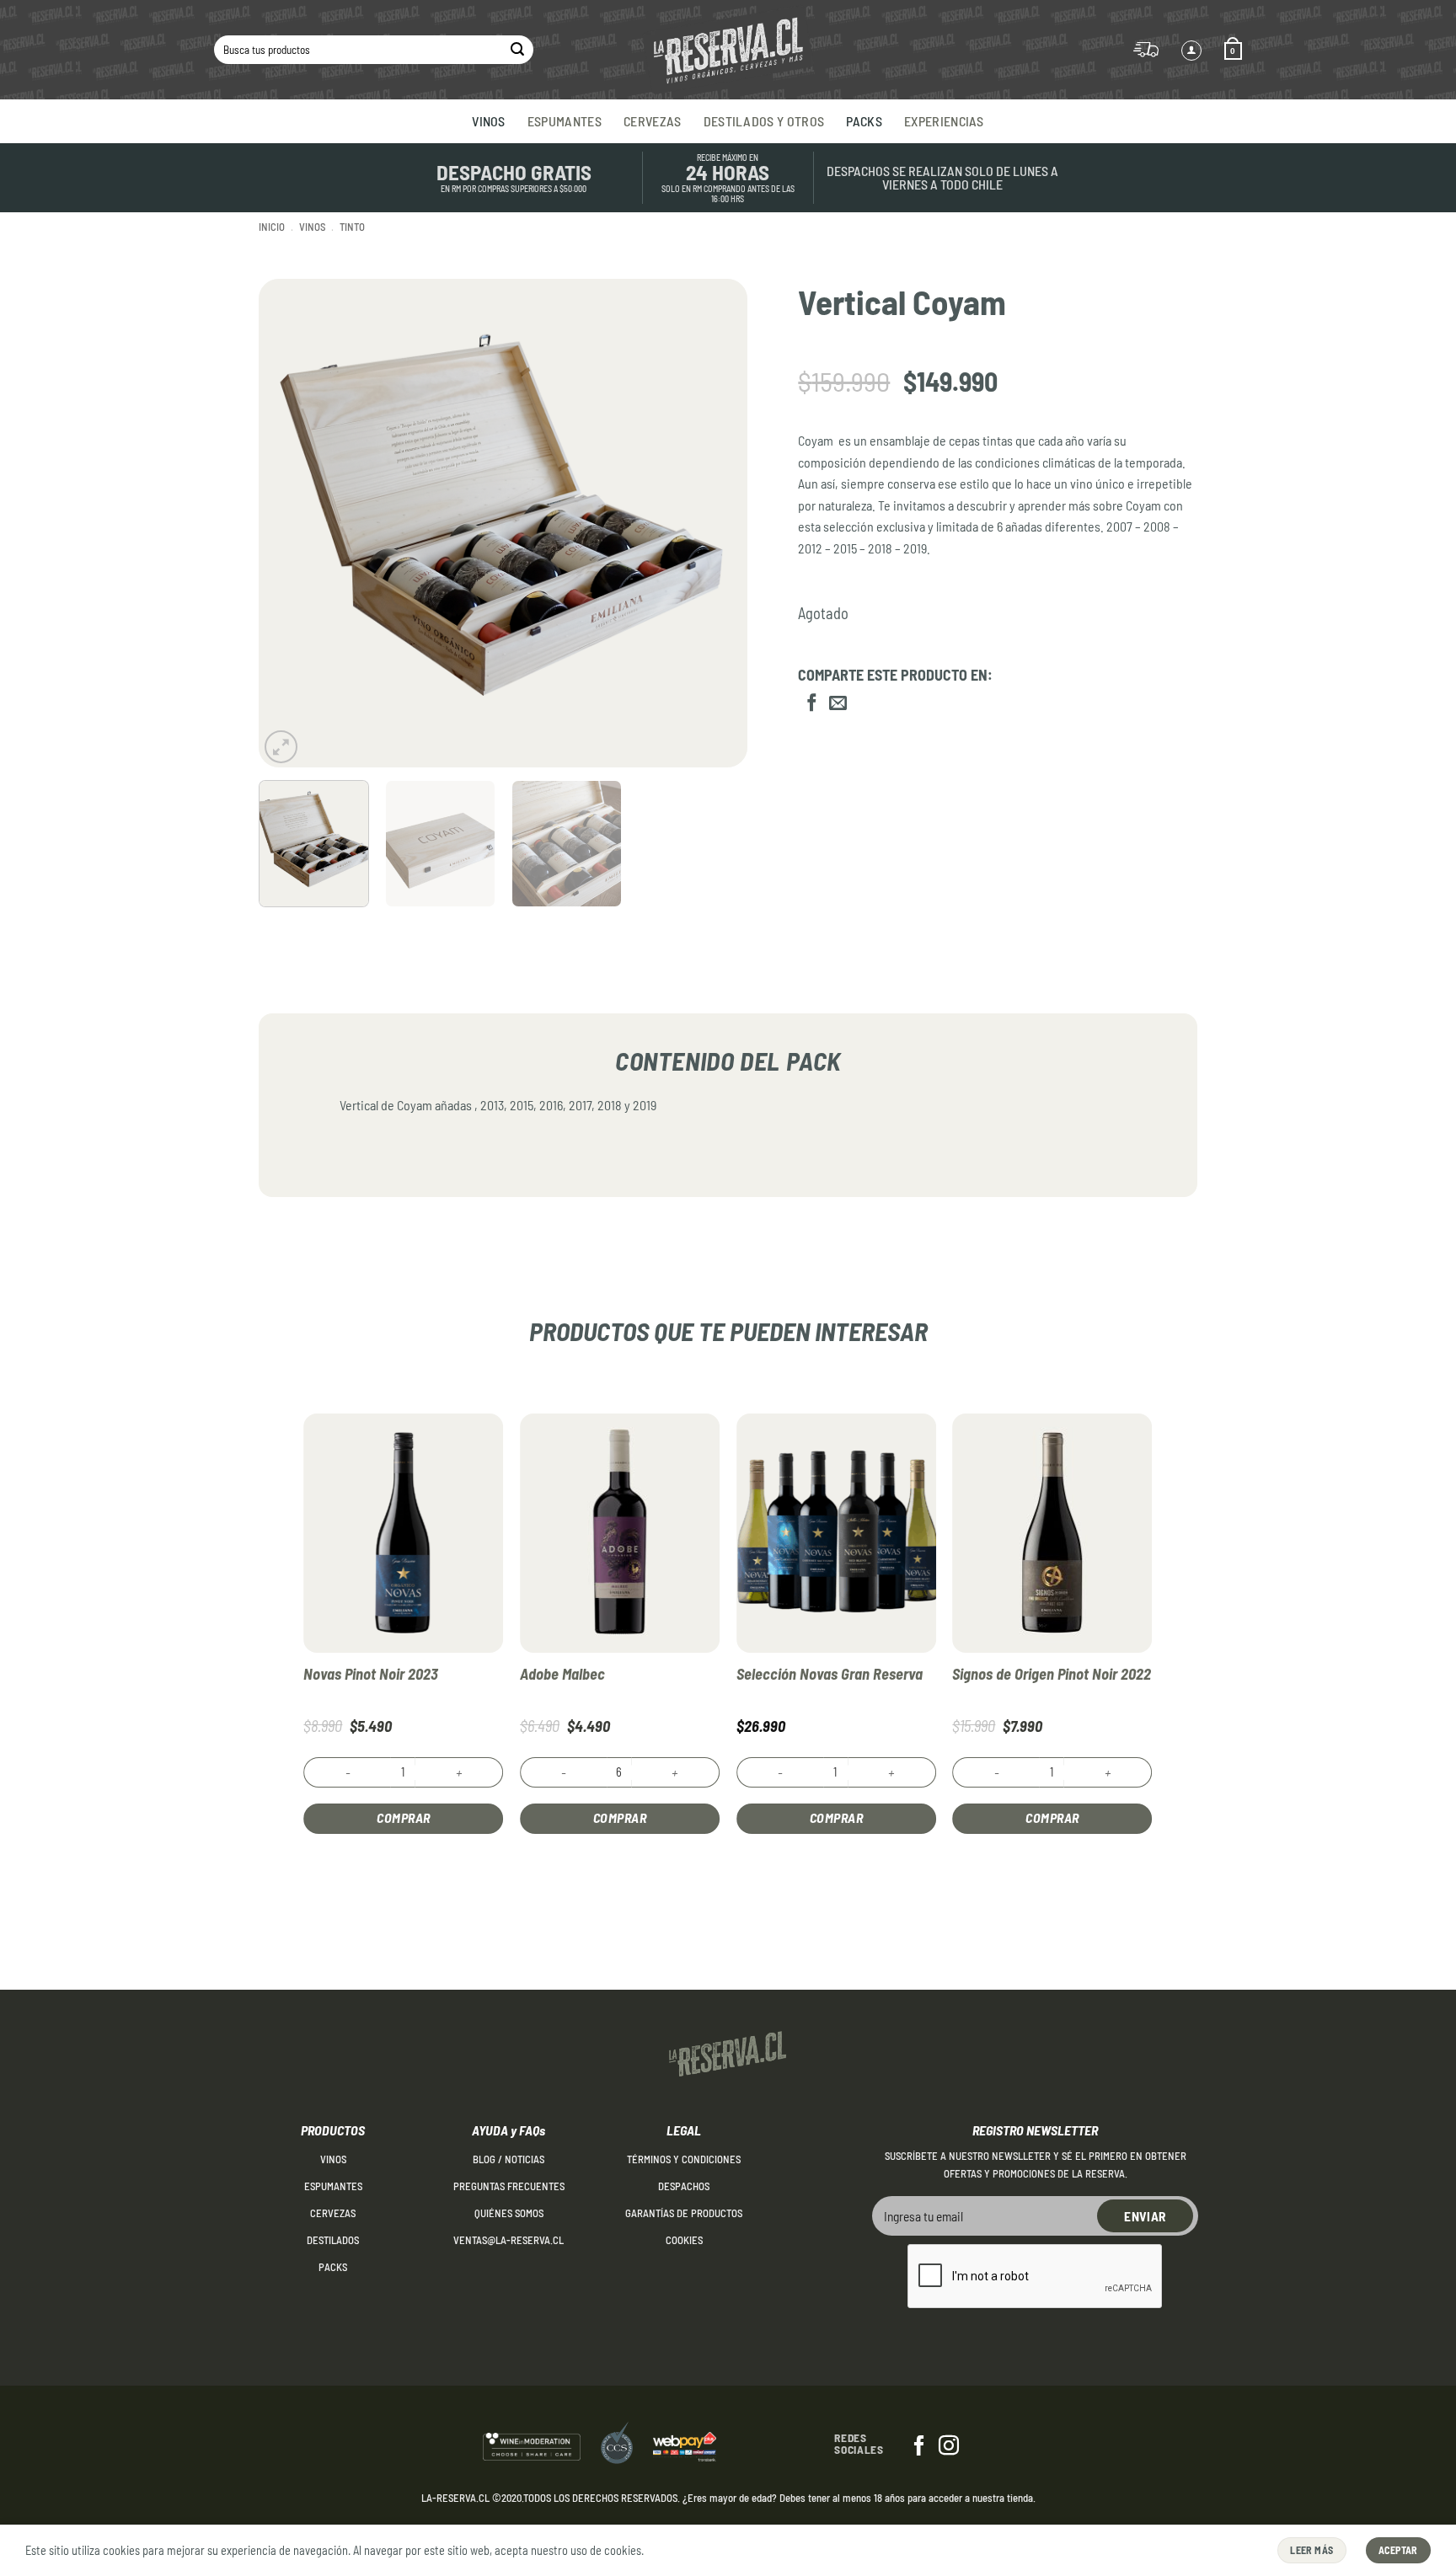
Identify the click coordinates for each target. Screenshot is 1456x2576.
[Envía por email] (838, 704)
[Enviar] (517, 50)
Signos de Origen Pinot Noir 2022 (1052, 1674)
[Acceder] (1191, 51)
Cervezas (653, 121)
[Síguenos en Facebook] (919, 2447)
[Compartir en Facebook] (812, 704)
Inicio (272, 227)
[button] (1233, 50)
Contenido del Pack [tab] (728, 1061)
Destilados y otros (764, 121)
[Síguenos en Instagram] (949, 2447)
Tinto (352, 227)
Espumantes (565, 121)
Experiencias (944, 121)
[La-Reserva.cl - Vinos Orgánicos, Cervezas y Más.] (728, 50)
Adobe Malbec (562, 1674)
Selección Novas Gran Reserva (830, 1674)
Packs (864, 121)
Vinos (489, 121)
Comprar (403, 1817)
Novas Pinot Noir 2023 (371, 1674)
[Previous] (290, 523)
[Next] (717, 523)
